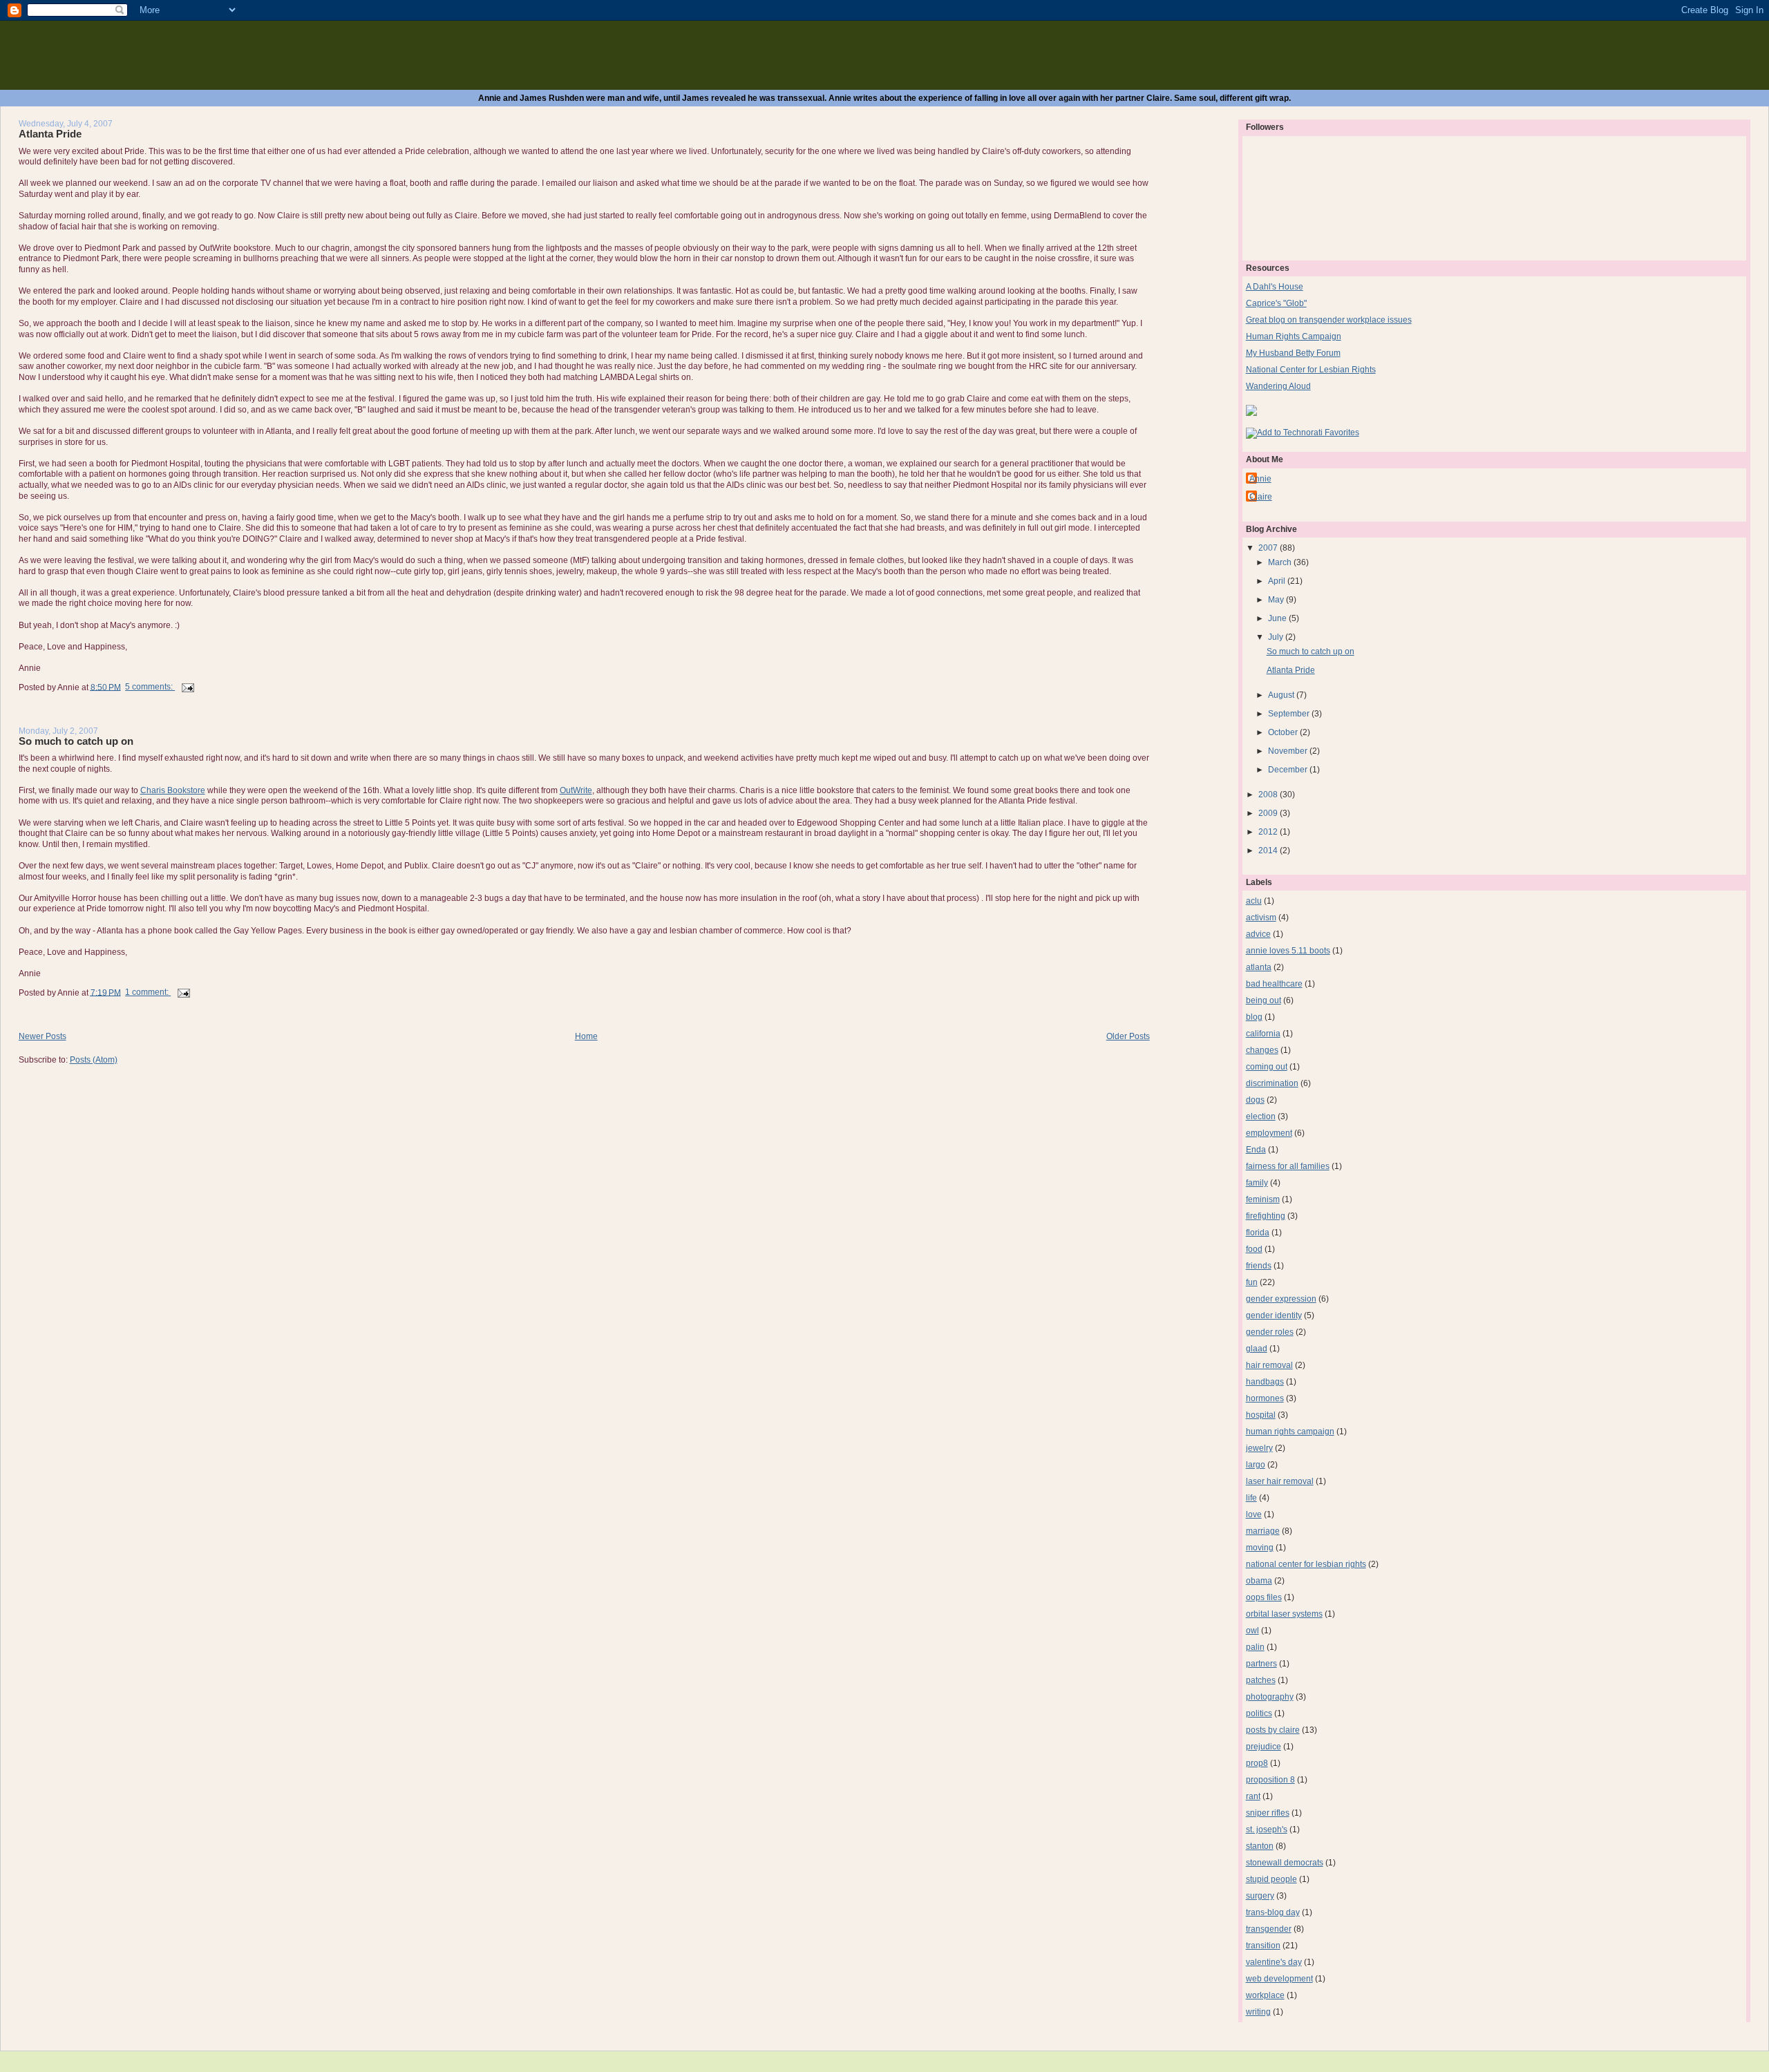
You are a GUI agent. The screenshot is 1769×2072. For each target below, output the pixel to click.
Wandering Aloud (1278, 386)
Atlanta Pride (50, 134)
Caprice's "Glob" (1276, 303)
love (1254, 1514)
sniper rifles (1268, 1813)
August (1282, 695)
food (1254, 1249)
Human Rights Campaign (1294, 336)
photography (1270, 1697)
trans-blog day (1273, 1912)
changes (1262, 1050)
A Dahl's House (1275, 287)
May (1277, 600)
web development (1279, 1979)
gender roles (1270, 1332)
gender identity (1274, 1315)
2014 (1269, 850)
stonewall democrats (1285, 1863)
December (1289, 770)
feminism (1263, 1199)
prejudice (1264, 1747)
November (1289, 751)
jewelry (1259, 1448)
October (1284, 732)
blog (1254, 1017)
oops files (1264, 1597)
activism (1261, 918)
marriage (1263, 1531)
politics (1259, 1713)
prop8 (1257, 1763)
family (1257, 1183)
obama (1259, 1581)
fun (1252, 1282)
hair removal (1269, 1365)
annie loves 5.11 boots (1288, 951)
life (1251, 1498)
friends (1259, 1266)
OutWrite (576, 790)
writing (1258, 2012)
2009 (1269, 813)
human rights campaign (1290, 1432)
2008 (1269, 795)
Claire (1261, 497)
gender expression (1281, 1299)
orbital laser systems (1284, 1614)
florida (1258, 1233)
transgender (1269, 1929)
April (1278, 581)
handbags (1265, 1382)
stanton (1260, 1846)
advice (1258, 934)
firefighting (1266, 1216)
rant (1253, 1796)
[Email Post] (187, 687)
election (1261, 1116)
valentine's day (1274, 1962)
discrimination (1272, 1083)
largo (1256, 1465)
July (1277, 637)
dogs (1255, 1100)
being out (1264, 1000)
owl (1252, 1631)
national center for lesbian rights (1306, 1564)
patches (1261, 1680)
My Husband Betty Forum (1293, 353)
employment (1269, 1133)
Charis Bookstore (173, 790)
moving (1260, 1548)
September (1290, 714)
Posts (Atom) (94, 1060)
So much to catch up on (76, 741)
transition (1263, 1946)
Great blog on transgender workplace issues (1329, 320)
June (1278, 618)
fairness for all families (1288, 1166)
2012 (1269, 832)
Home (586, 1036)
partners (1261, 1664)
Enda (1256, 1150)
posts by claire (1273, 1730)
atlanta (1259, 967)
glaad (1257, 1349)
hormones (1265, 1398)
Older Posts (1128, 1036)
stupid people (1271, 1879)
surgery (1260, 1896)
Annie (1260, 479)
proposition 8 (1270, 1780)
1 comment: (148, 992)
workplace (1265, 1995)
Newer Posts (42, 1036)
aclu (1254, 901)
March (1281, 562)
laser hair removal (1280, 1481)
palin (1255, 1647)
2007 (1269, 548)
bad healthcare (1274, 984)
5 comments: (150, 687)
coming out (1267, 1067)
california (1263, 1034)
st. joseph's (1267, 1829)
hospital (1261, 1415)
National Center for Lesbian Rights (1311, 370)
